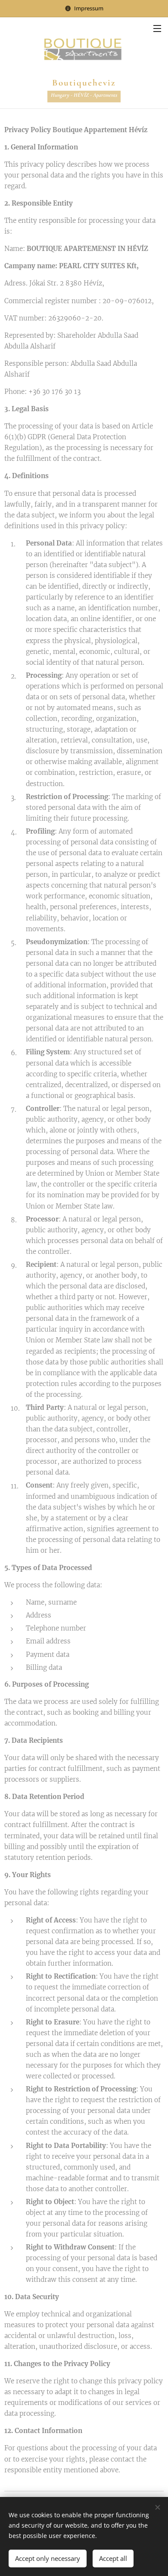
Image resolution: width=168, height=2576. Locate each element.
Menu (157, 28)
